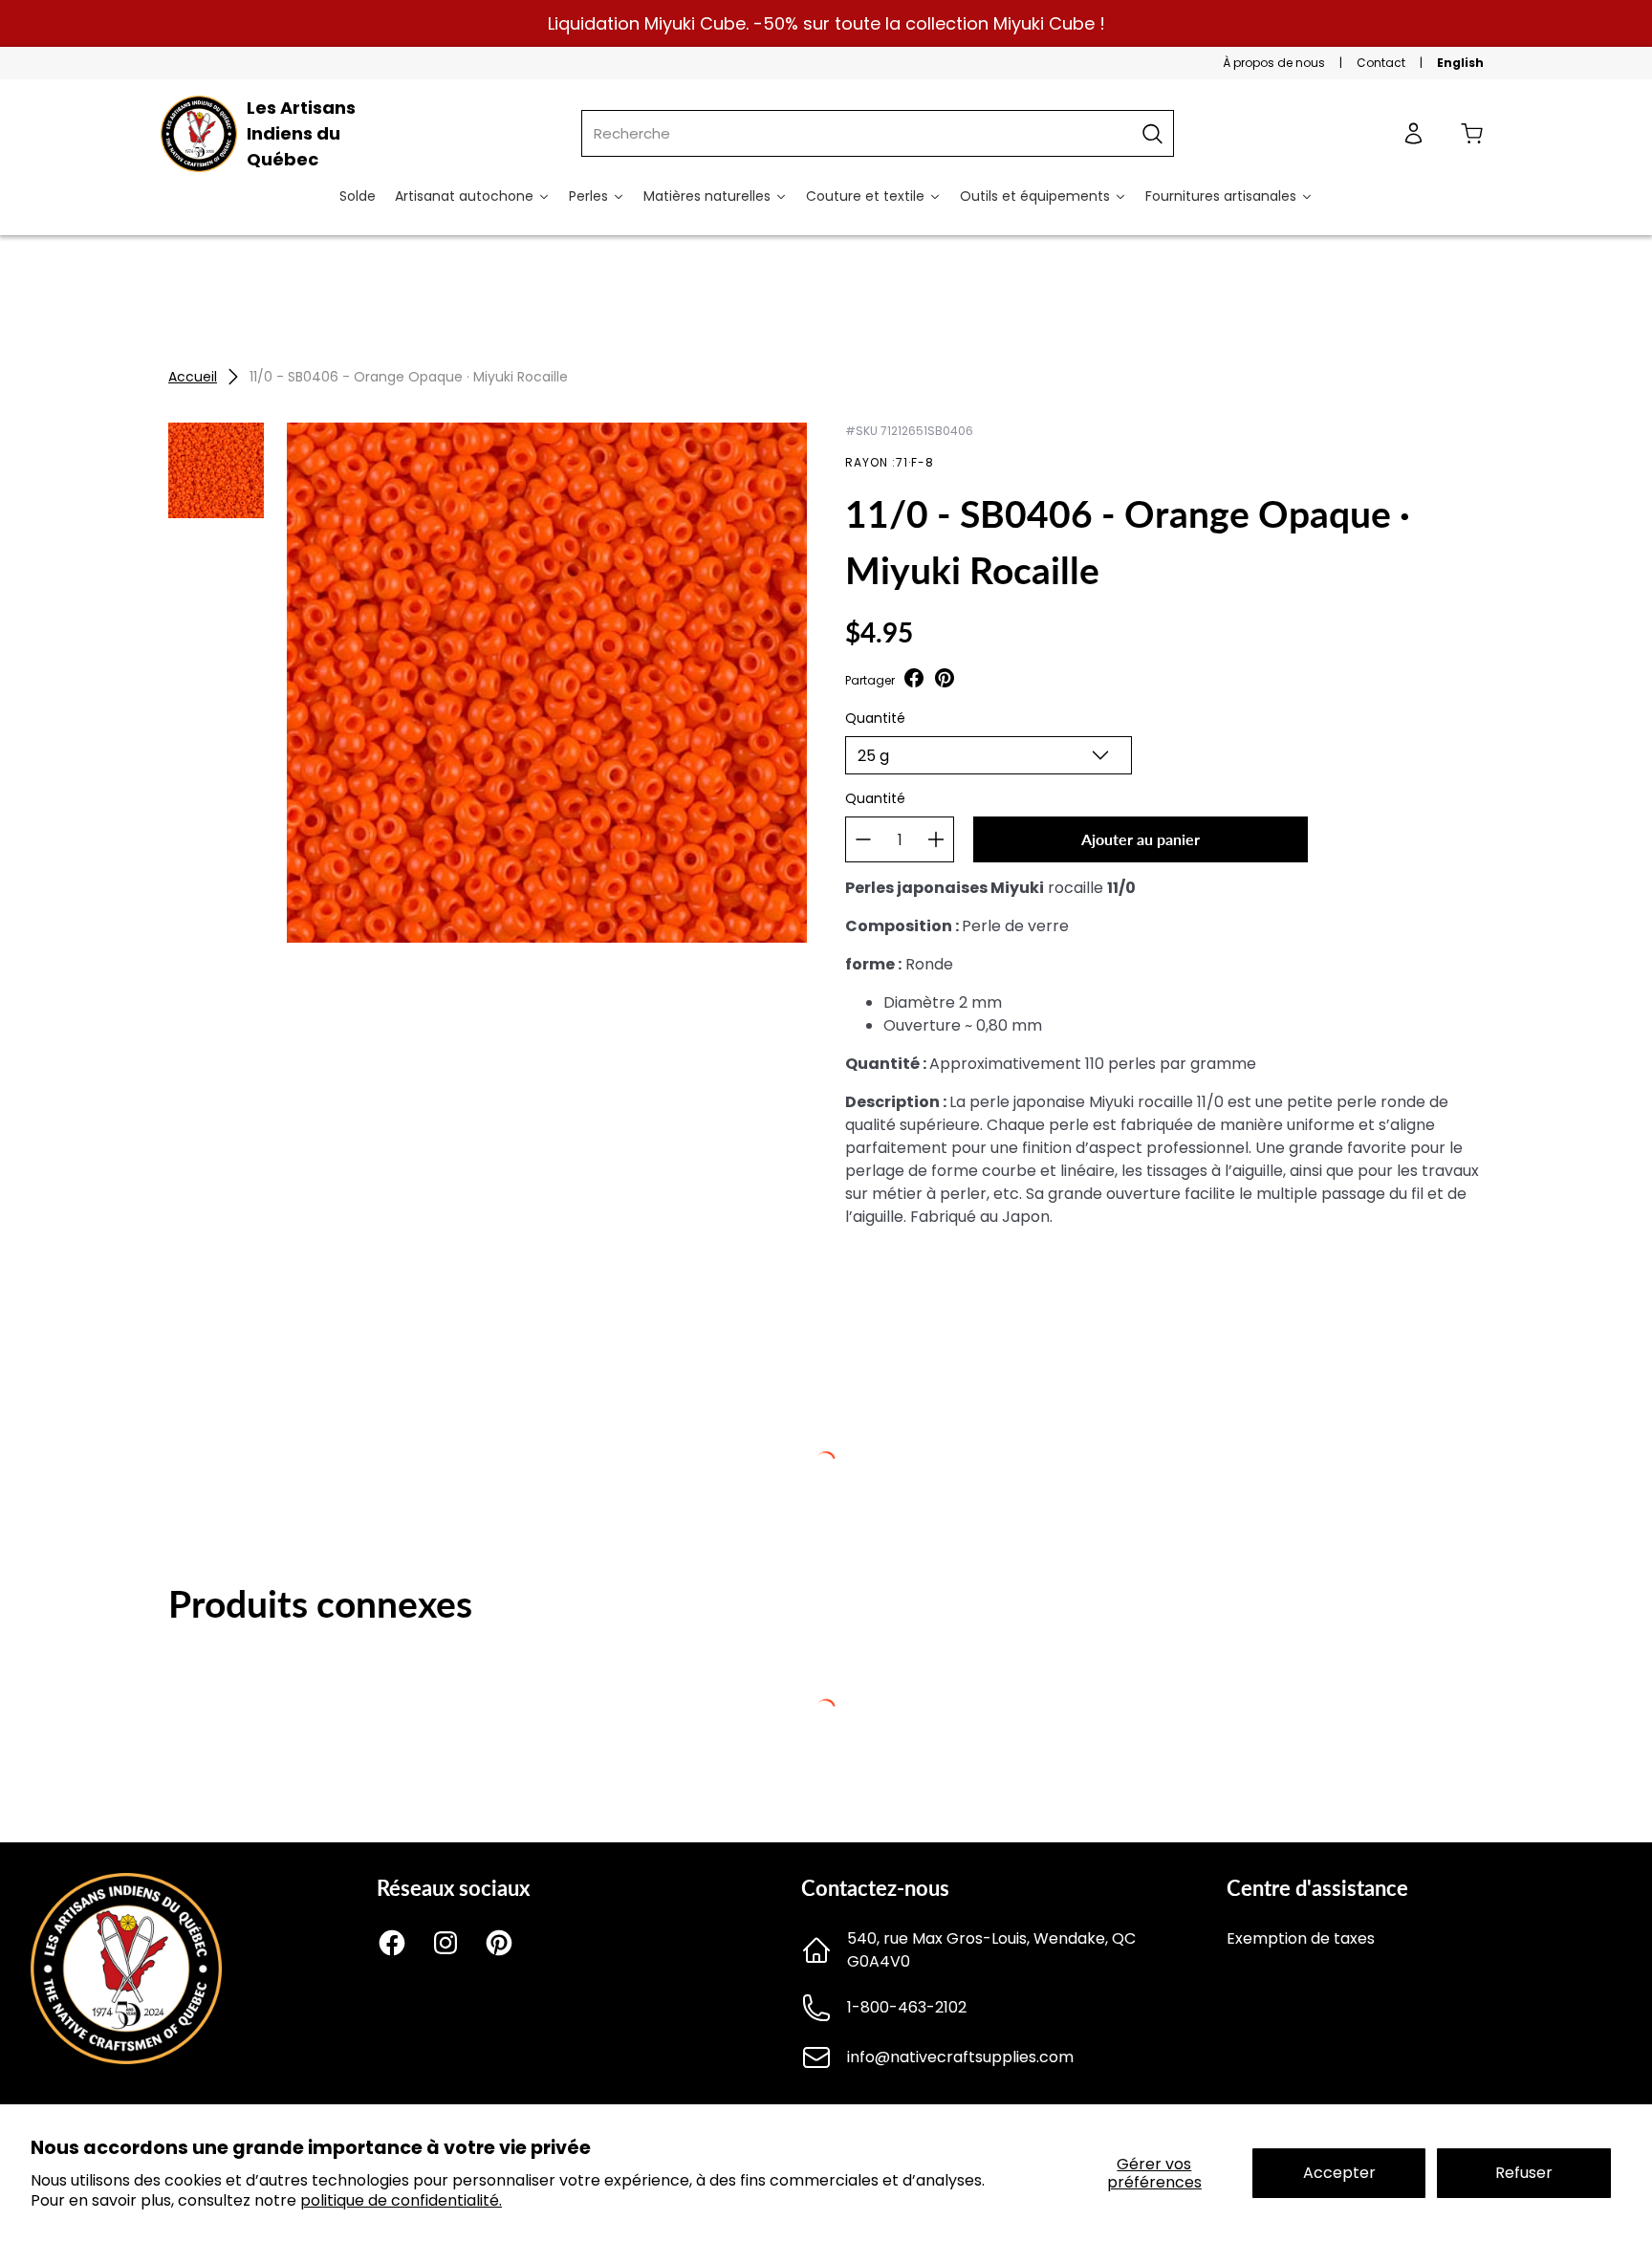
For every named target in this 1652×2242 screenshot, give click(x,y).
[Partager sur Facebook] (914, 680)
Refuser (1524, 2173)
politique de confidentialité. (401, 2200)
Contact (1381, 63)
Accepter (1339, 2173)
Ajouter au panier (1141, 839)
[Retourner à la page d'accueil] (126, 2059)
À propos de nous (1274, 63)
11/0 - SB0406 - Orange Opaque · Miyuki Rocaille (409, 377)
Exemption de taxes (1301, 1938)
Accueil (193, 377)
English (1460, 63)
